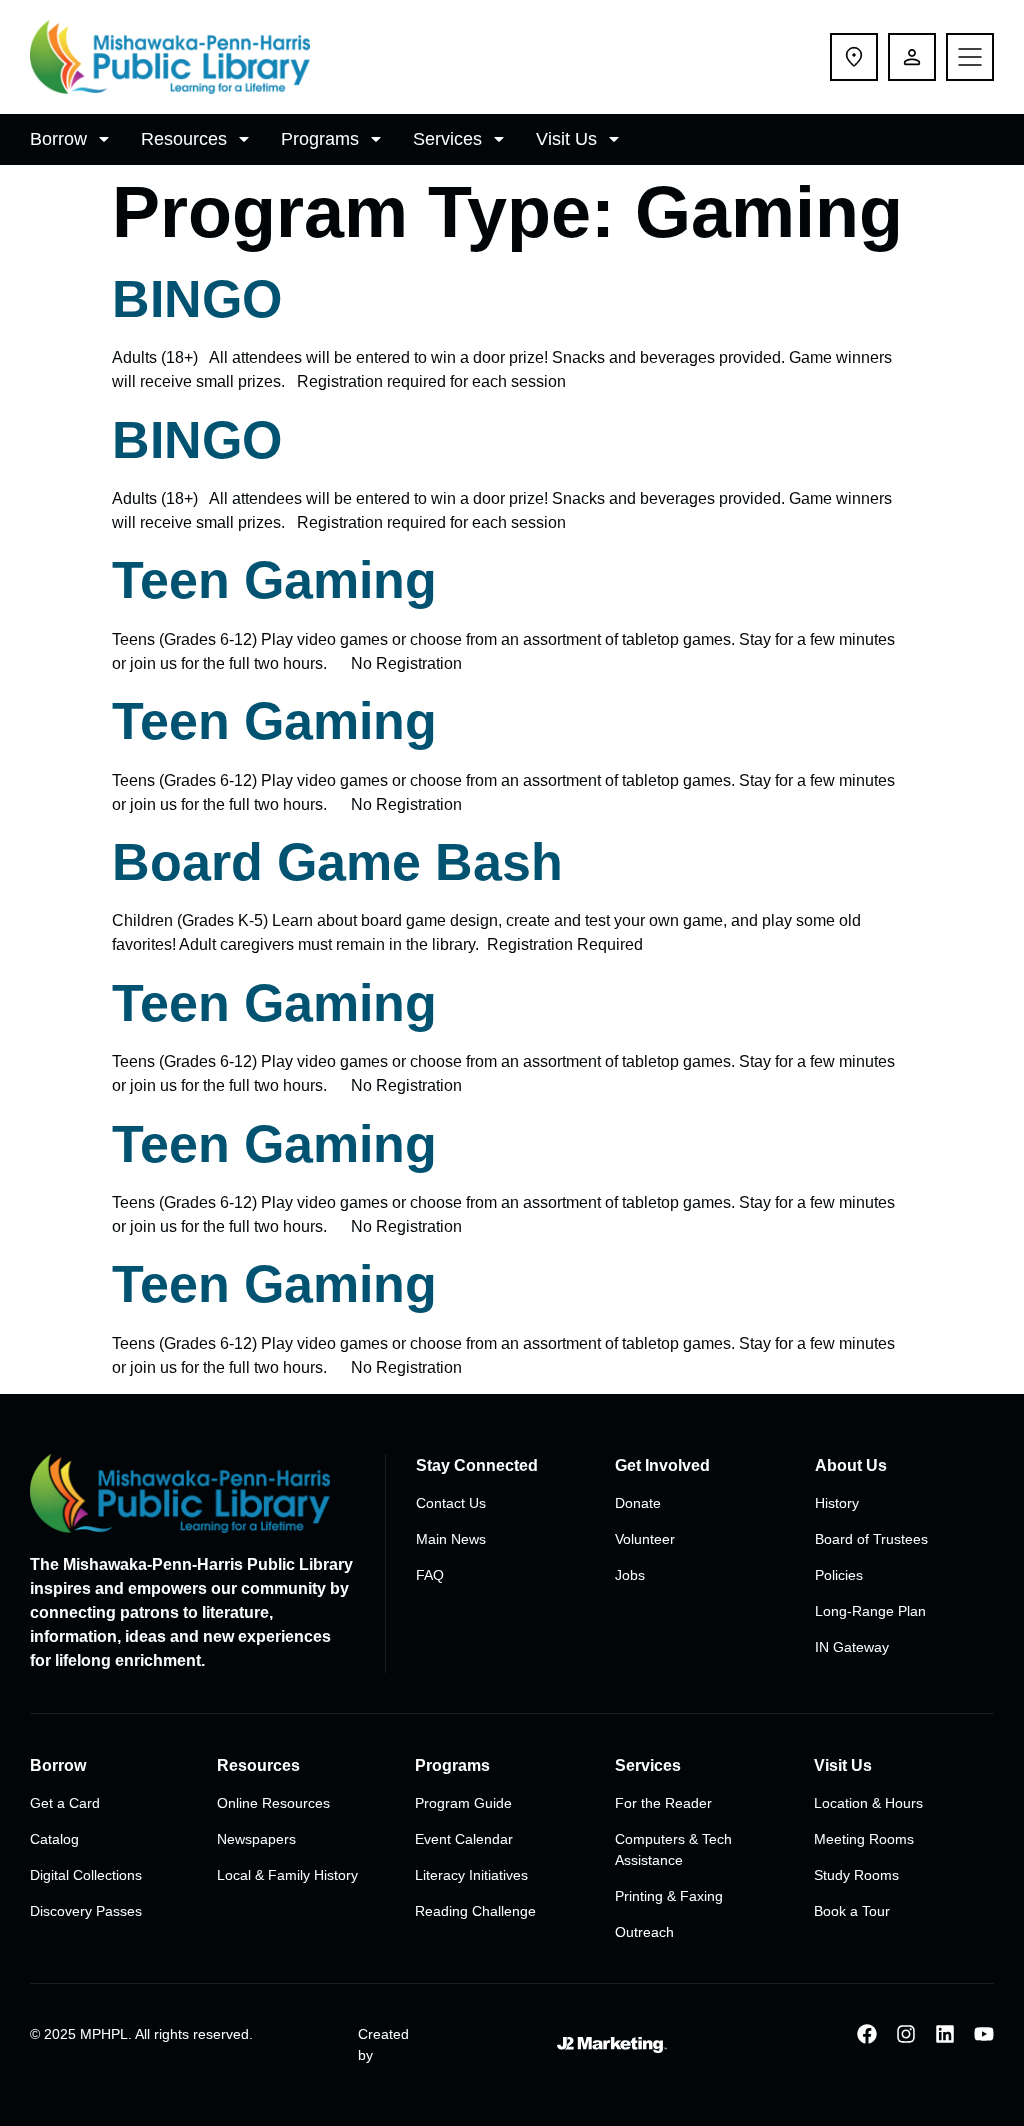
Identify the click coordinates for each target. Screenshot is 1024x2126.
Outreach (644, 1932)
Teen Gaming (274, 580)
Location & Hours (868, 1803)
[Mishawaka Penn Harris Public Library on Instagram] (906, 2034)
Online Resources (273, 1803)
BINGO (197, 299)
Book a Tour (852, 1911)
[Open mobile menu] (970, 57)
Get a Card (65, 1803)
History (837, 1503)
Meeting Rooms (864, 1839)
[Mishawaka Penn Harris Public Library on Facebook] (867, 2034)
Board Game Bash (337, 862)
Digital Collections (86, 1875)
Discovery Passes (86, 1911)
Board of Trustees (871, 1539)
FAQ (430, 1575)
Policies (839, 1575)
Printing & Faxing (669, 1896)
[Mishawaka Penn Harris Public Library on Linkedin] (945, 2034)
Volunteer (645, 1539)
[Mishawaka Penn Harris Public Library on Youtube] (984, 2034)
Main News (451, 1539)
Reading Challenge (475, 1911)
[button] (73, 139)
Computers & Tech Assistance (673, 1849)
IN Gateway (852, 1647)
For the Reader (663, 1803)
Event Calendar (464, 1839)
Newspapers (256, 1839)
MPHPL (104, 2034)
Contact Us (451, 1503)
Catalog (54, 1839)
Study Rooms (856, 1875)
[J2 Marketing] (611, 2045)
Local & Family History (287, 1875)
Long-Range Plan (870, 1611)
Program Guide (463, 1803)
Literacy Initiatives (471, 1875)
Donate (638, 1503)
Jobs (630, 1575)
